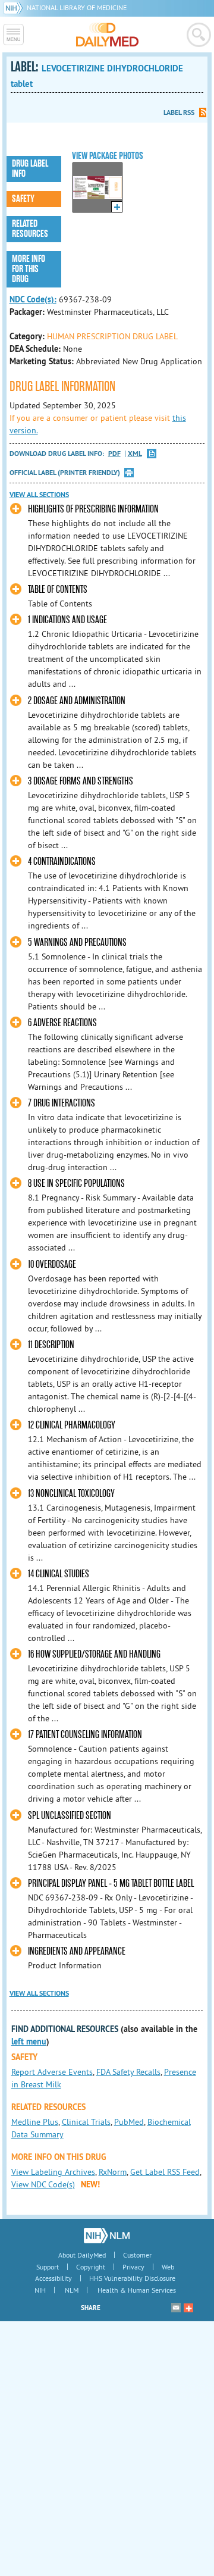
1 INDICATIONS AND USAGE (67, 620)
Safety (23, 199)
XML (135, 454)
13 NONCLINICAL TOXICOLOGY (71, 1494)
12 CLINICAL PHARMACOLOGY (72, 1425)
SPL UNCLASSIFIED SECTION (70, 1816)
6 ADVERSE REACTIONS (62, 1023)
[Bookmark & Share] (188, 2308)
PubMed (129, 2122)
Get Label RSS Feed (165, 2172)
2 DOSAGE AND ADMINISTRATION (77, 701)
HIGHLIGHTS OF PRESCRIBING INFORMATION (93, 509)
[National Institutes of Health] (15, 7)
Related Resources (30, 229)
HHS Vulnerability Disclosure (132, 2278)
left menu (29, 2042)
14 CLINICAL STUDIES (59, 1574)
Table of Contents (58, 590)
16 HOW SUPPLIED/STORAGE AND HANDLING (94, 1654)
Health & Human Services (137, 2290)
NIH (40, 2290)
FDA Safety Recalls (128, 2072)
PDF (114, 454)
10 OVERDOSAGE (52, 1264)
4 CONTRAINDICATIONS (62, 862)
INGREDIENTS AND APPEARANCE (77, 1951)
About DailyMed (82, 2255)
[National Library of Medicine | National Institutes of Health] (107, 2236)
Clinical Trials (86, 2122)
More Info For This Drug (29, 269)
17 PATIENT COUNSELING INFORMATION (85, 1735)
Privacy (133, 2267)
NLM (72, 2290)
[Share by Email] (176, 2308)
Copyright (91, 2267)
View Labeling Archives (53, 2172)
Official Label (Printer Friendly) (65, 473)
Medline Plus (35, 2122)
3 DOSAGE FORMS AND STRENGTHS (81, 781)
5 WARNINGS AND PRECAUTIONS (77, 942)
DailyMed (107, 35)
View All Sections (39, 495)
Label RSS (179, 112)
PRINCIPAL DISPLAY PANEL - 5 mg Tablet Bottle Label (111, 1883)
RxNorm (113, 2172)
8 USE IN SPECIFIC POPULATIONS (76, 1184)
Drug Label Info (30, 169)
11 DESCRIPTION (51, 1345)
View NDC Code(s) (43, 2184)
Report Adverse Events (52, 2072)
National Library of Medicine (77, 7)
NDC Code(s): (33, 299)
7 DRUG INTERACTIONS (62, 1103)
